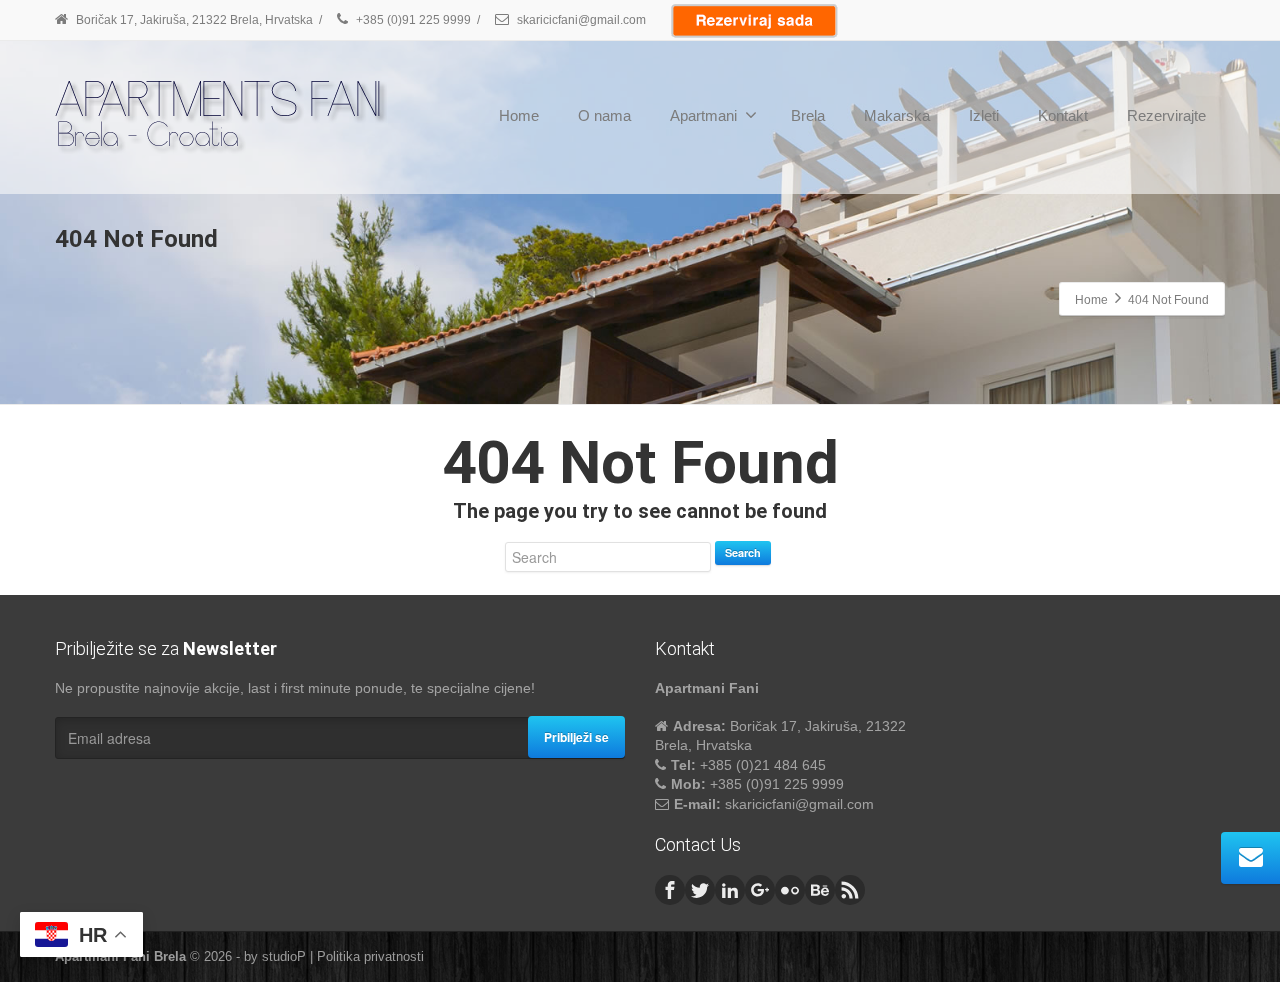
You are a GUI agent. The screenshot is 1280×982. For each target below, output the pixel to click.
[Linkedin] (730, 890)
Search (743, 552)
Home (519, 115)
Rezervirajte (1166, 115)
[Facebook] (670, 890)
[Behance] (820, 890)
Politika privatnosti (370, 956)
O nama (604, 115)
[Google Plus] (760, 890)
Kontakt (1063, 115)
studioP (284, 956)
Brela (808, 115)
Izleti (984, 115)
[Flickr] (790, 890)
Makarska (897, 115)
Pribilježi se (576, 737)
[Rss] (850, 890)
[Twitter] (700, 890)
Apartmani (703, 115)
